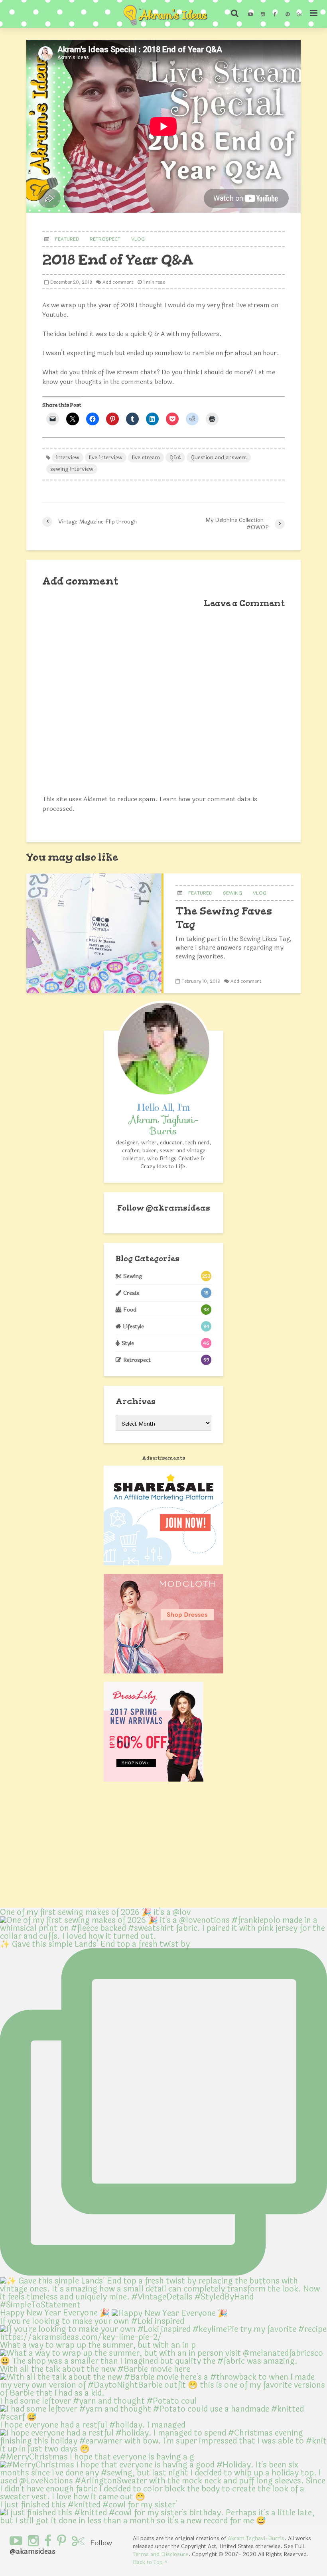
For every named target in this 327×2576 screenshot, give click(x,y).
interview (68, 457)
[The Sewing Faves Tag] (95, 933)
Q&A (175, 457)
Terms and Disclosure (161, 2554)
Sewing (232, 893)
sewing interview (72, 469)
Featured (67, 239)
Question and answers (219, 457)
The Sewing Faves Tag (224, 918)
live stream (146, 457)
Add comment (118, 282)
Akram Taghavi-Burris (256, 2538)
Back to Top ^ (150, 2562)
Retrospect (105, 239)
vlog (138, 239)
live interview (106, 457)
